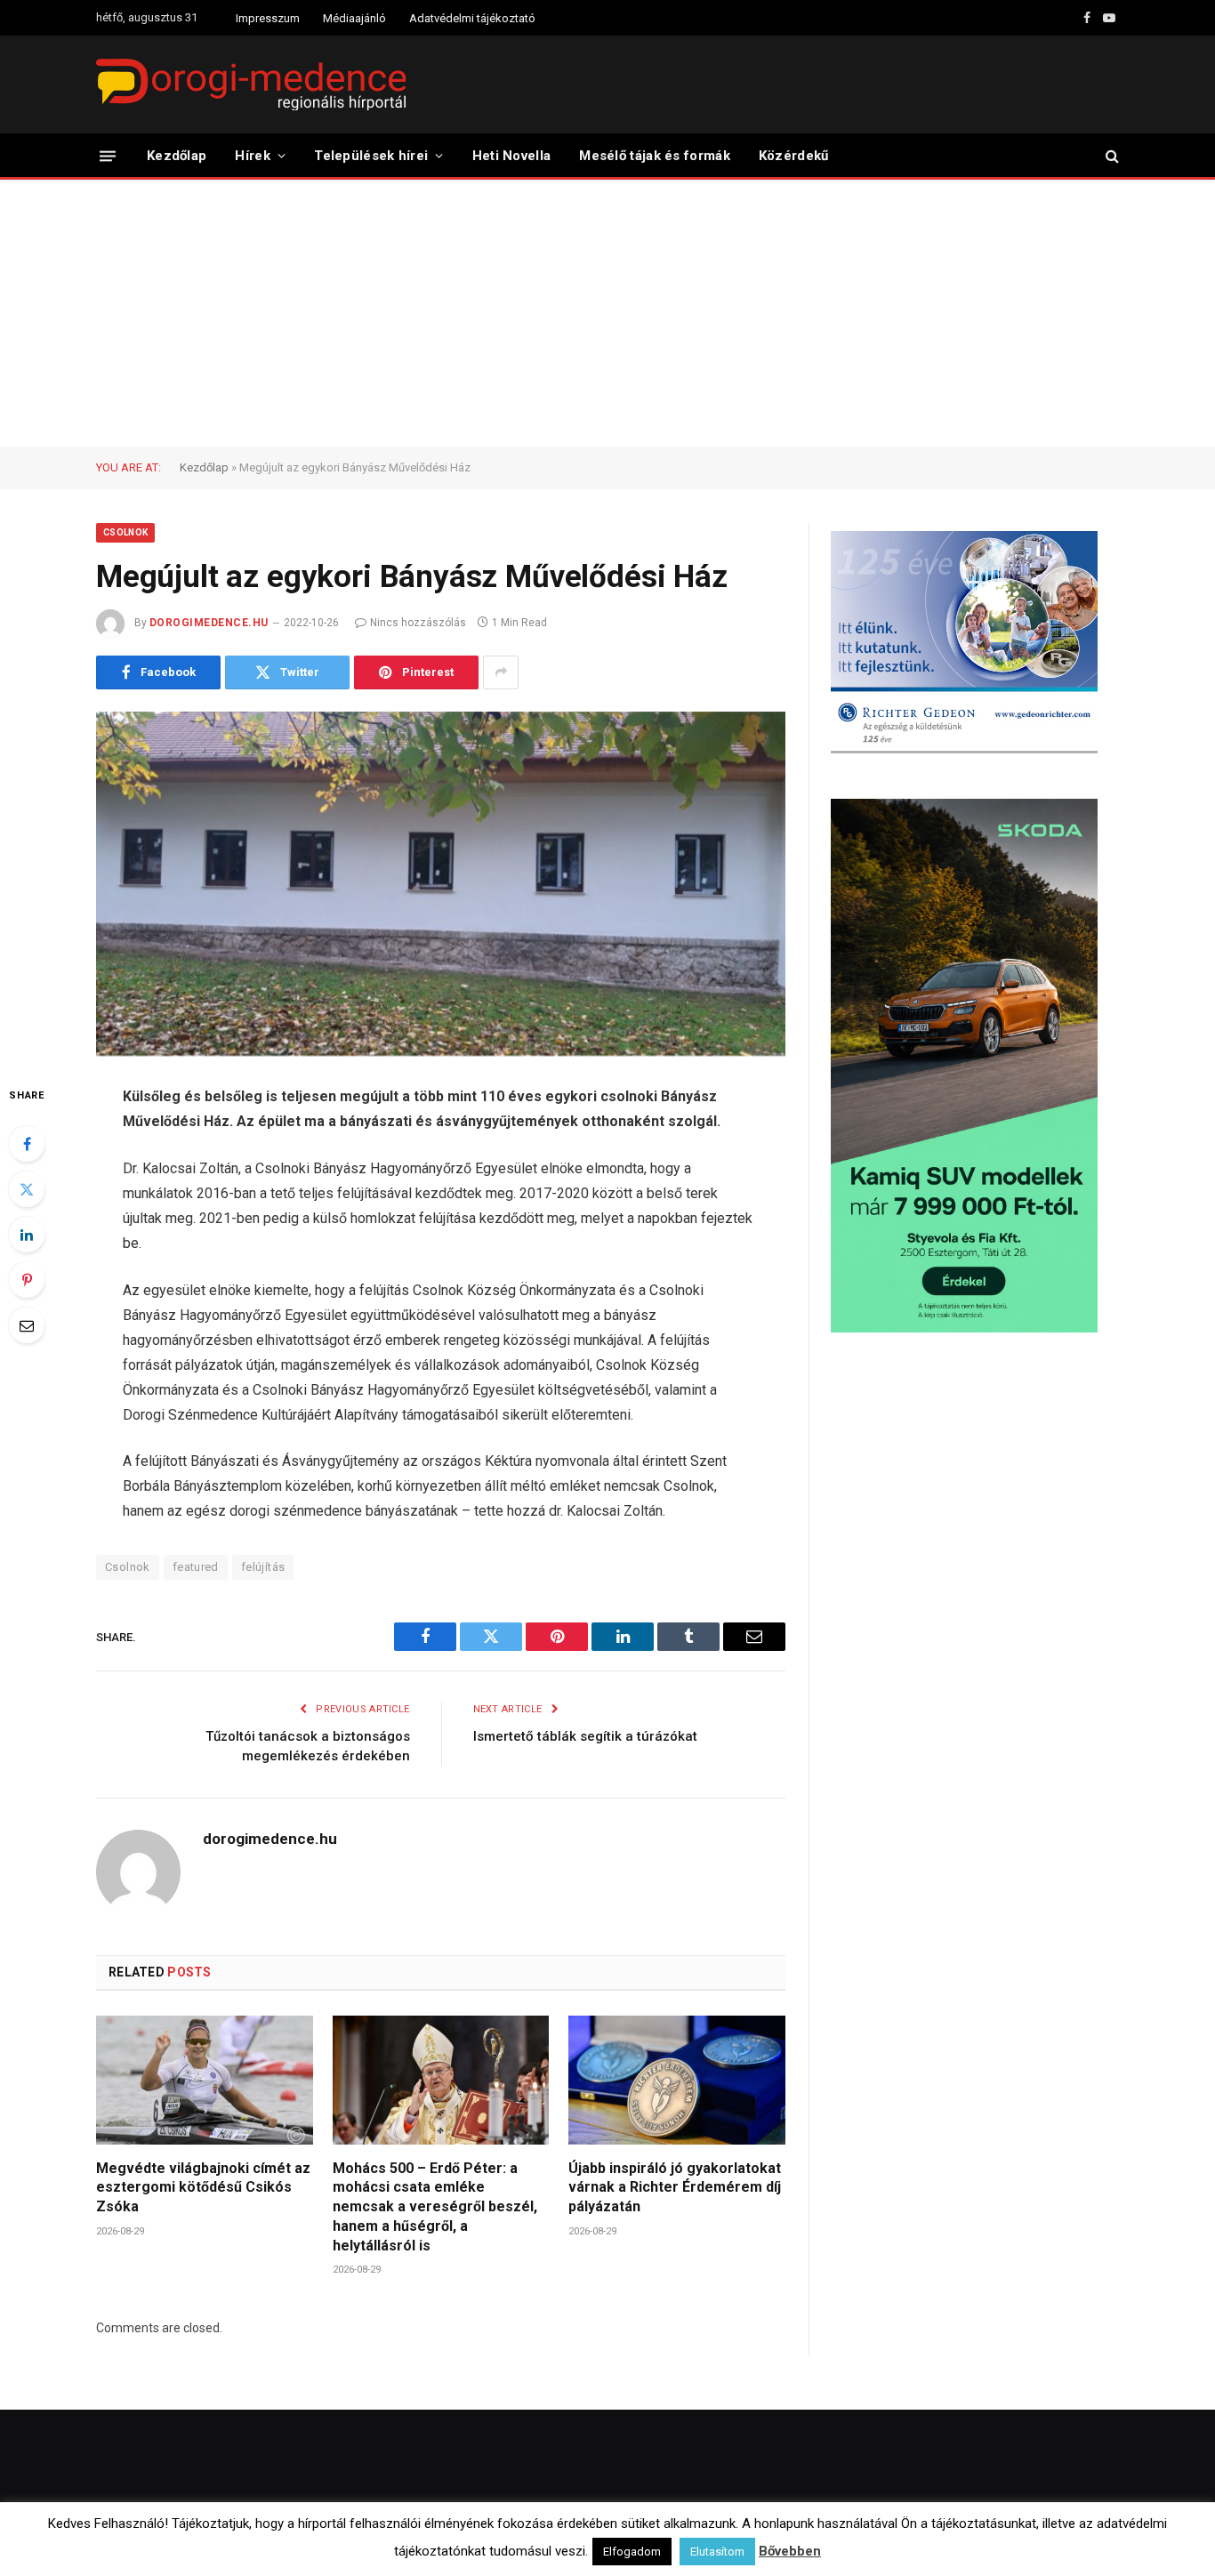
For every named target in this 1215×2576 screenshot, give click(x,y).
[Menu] (108, 155)
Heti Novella (512, 156)
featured (196, 1567)
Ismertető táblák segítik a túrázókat (585, 1736)
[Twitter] (27, 1189)
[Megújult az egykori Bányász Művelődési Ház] (441, 884)
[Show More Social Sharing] (501, 672)
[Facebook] (27, 1144)
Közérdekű (794, 156)
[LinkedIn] (27, 1235)
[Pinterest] (27, 1280)
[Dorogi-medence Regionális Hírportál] (251, 85)
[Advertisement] (607, 313)
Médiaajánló (354, 18)
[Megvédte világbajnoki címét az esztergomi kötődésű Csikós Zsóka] (205, 2080)
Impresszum (268, 18)
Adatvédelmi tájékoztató (472, 18)
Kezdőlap (177, 156)
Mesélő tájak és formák (655, 156)
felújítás (263, 1567)
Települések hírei (371, 156)
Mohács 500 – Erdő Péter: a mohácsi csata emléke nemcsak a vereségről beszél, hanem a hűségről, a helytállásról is (435, 2207)
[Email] (27, 1325)
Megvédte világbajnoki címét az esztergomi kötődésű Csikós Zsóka (203, 2188)
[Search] (1110, 156)
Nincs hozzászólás (418, 623)
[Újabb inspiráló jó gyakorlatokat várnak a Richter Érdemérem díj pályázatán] (677, 2080)
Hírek (253, 156)
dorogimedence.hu (209, 623)
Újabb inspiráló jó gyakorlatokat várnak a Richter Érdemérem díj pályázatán (675, 2188)
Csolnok (125, 532)
